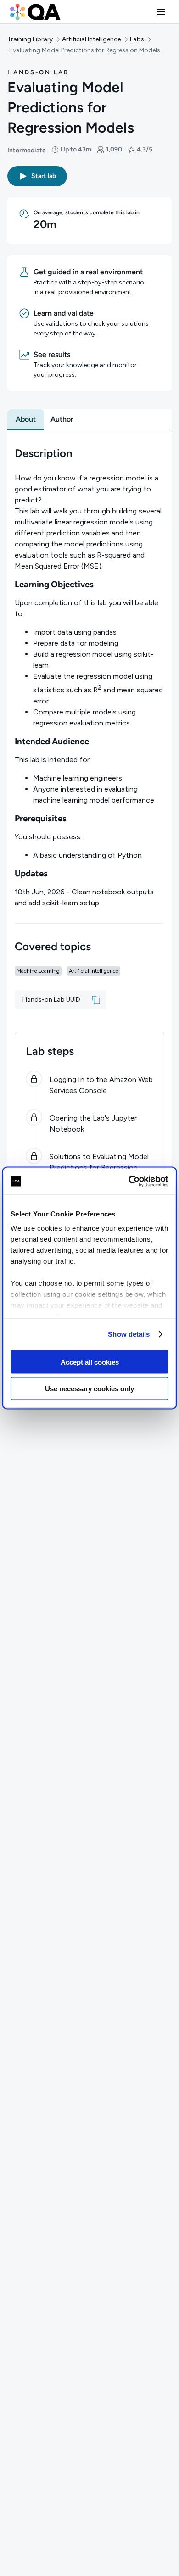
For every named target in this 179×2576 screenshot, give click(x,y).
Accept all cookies (90, 1362)
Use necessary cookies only (89, 1389)
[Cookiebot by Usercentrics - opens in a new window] (129, 1182)
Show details (129, 1334)
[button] (161, 12)
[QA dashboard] (35, 12)
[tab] (26, 419)
